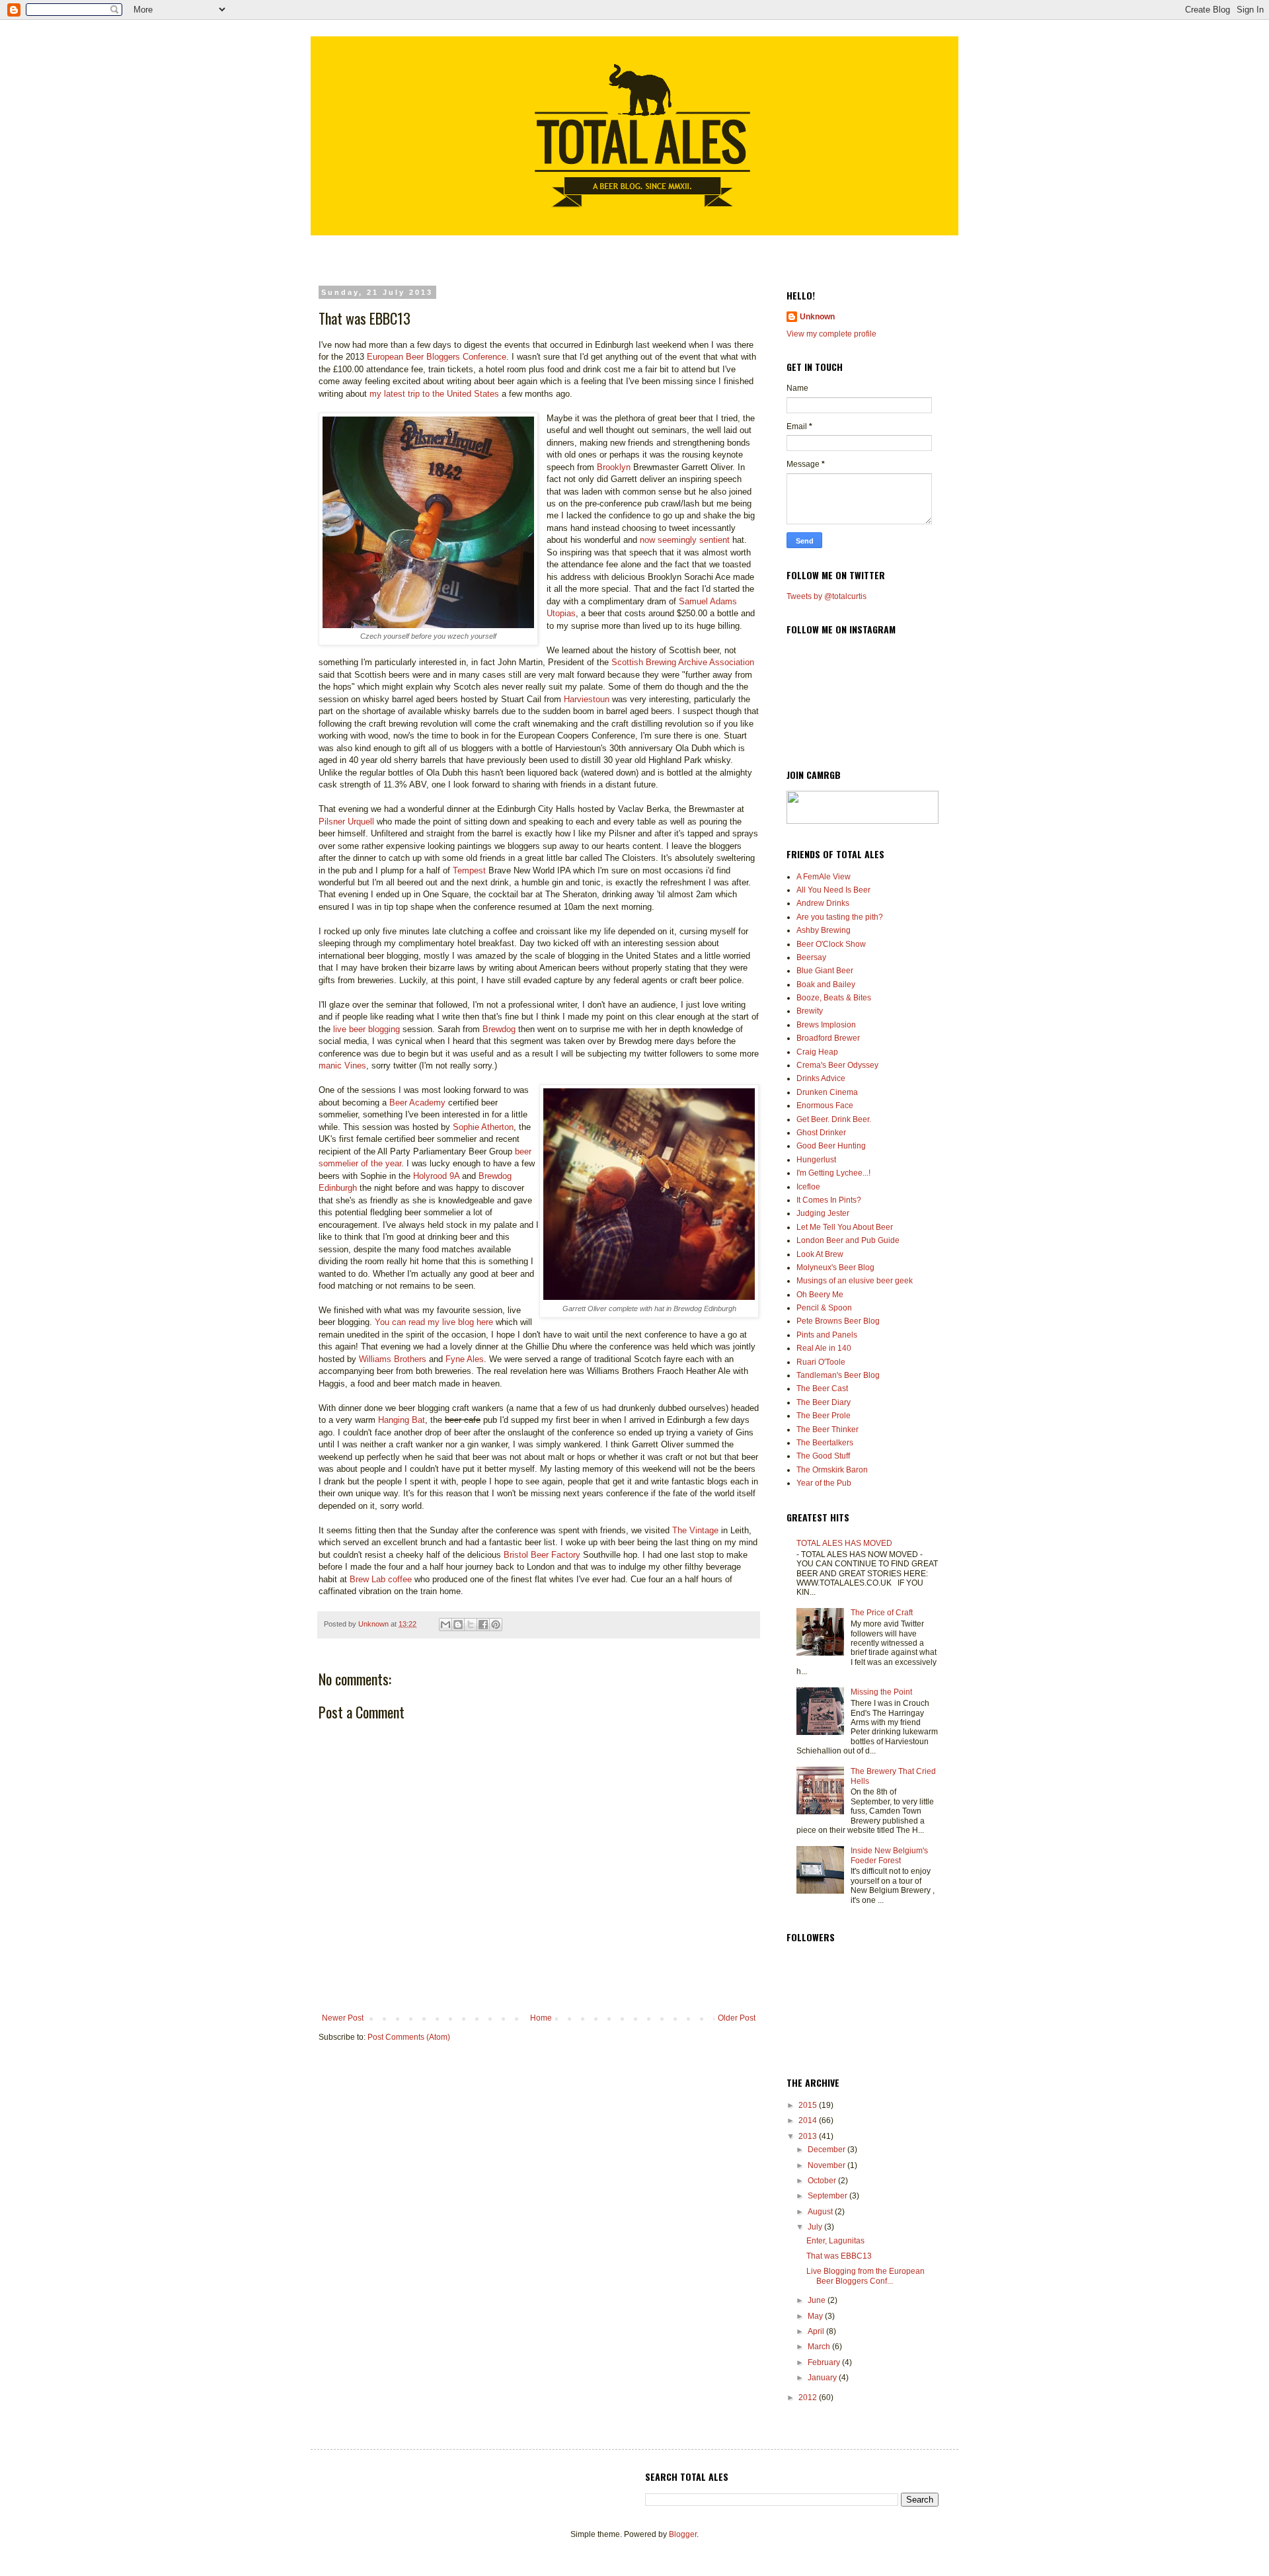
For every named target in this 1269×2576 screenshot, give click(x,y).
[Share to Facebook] (483, 1625)
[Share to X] (471, 1625)
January (823, 2378)
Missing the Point (881, 1692)
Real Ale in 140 (824, 1348)
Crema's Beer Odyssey (837, 1065)
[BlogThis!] (458, 1625)
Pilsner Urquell (346, 822)
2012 (809, 2397)
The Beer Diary (824, 1402)
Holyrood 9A (436, 1176)
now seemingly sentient (685, 540)
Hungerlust (816, 1160)
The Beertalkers (825, 1443)
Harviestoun (587, 699)
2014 (809, 2120)
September (828, 2196)
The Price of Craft (882, 1613)
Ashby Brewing (824, 930)
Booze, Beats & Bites (834, 998)
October (823, 2181)
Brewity (810, 1011)
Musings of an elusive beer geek (855, 1281)
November (827, 2165)
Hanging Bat (402, 1420)
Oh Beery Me (820, 1295)
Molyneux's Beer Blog (835, 1268)
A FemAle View (824, 877)
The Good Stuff (823, 1456)
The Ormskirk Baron (832, 1470)
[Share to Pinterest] (496, 1625)
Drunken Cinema (827, 1092)
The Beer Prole (824, 1416)
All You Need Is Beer (833, 890)
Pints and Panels (827, 1335)
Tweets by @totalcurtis (827, 596)
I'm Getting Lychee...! (833, 1173)
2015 (809, 2105)
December (827, 2150)
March (820, 2347)
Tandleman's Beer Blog (838, 1375)
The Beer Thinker (827, 1429)
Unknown (817, 317)
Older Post (737, 2018)
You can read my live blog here (434, 1322)
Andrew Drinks (823, 903)
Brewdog (499, 1029)
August (821, 2212)
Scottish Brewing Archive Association (683, 662)
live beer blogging (366, 1029)
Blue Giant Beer (825, 971)
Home (541, 2018)
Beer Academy (417, 1103)
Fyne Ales (465, 1359)
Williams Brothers (393, 1359)
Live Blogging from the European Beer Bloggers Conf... (865, 2276)
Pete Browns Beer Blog (838, 1321)
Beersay (811, 957)
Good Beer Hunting (831, 1146)
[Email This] (445, 1625)
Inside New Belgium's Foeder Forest (889, 1855)
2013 (809, 2136)
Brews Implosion (826, 1025)
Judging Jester (823, 1213)
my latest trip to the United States (434, 394)
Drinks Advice (821, 1078)
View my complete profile (831, 334)
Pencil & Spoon (824, 1308)
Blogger (683, 2534)
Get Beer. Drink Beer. (834, 1119)
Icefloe (808, 1187)
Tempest (469, 870)
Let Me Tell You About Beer (845, 1227)
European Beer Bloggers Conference (437, 357)
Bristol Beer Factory (542, 1555)
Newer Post (343, 2018)
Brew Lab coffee (381, 1579)
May (816, 2316)
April (817, 2331)
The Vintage (695, 1530)
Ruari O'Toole (821, 1362)
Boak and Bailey (826, 985)
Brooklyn (615, 467)
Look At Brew (820, 1254)
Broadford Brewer (828, 1038)
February (825, 2362)
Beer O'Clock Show (831, 944)
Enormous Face (825, 1106)
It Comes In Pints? (829, 1200)
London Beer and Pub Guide (848, 1240)
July (816, 2227)
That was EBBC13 (839, 2256)
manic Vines (342, 1066)
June (818, 2300)
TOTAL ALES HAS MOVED (844, 1543)
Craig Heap (817, 1052)
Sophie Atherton (483, 1127)
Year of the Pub (824, 1483)
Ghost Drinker (821, 1133)
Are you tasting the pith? (840, 917)
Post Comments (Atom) (409, 2037)
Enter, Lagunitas (835, 2241)
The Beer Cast (822, 1389)
